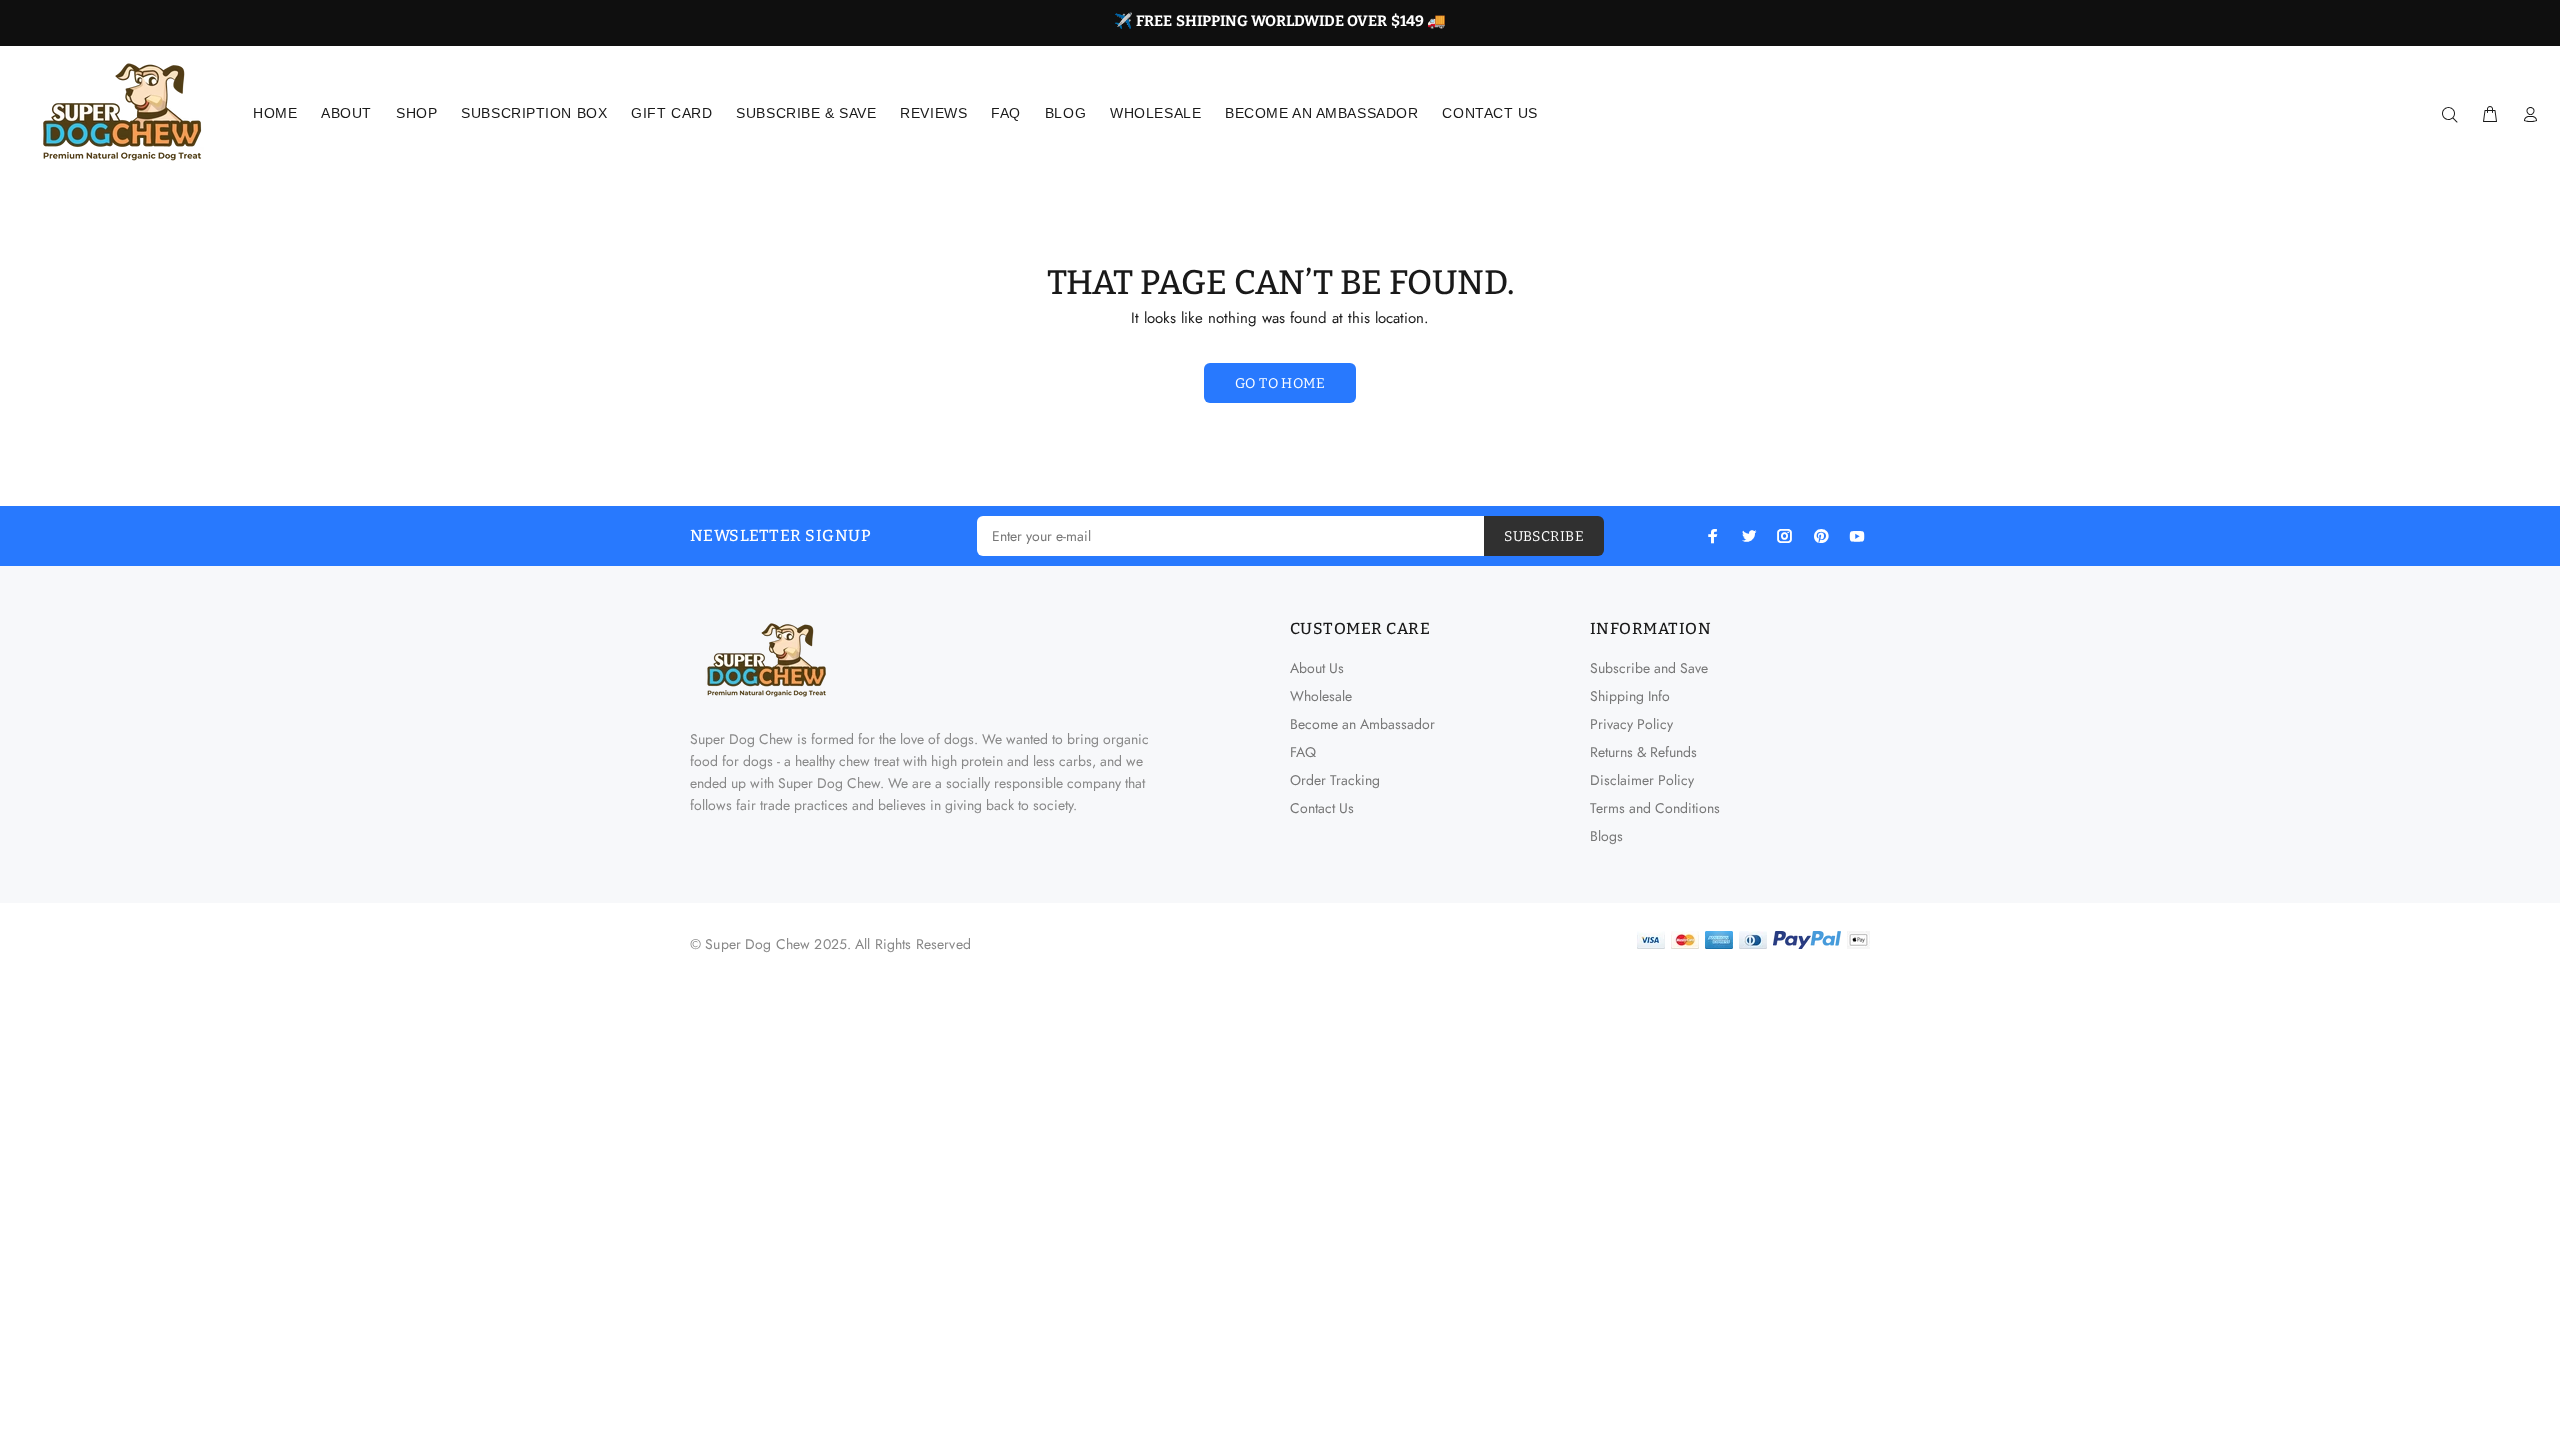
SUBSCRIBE (1544, 536)
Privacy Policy (1631, 724)
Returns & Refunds (1643, 752)
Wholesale (1321, 696)
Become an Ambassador (1362, 724)
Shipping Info (1630, 696)
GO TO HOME (1280, 383)
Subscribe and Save (1649, 668)
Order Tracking (1335, 780)
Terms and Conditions (1655, 808)
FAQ (1303, 752)
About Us (1317, 668)
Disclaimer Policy (1642, 780)
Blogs (1606, 836)
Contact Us (1322, 808)
